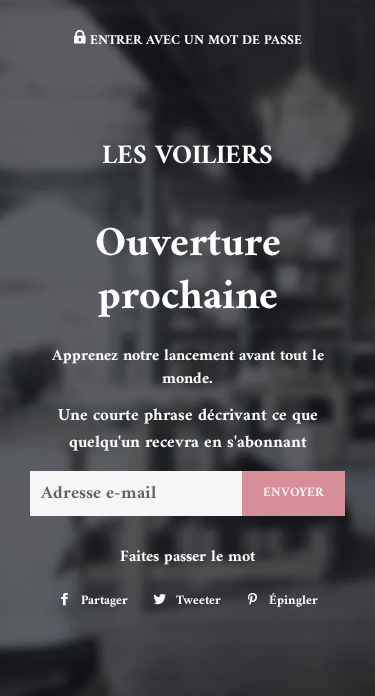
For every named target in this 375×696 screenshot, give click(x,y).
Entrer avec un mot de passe (194, 41)
